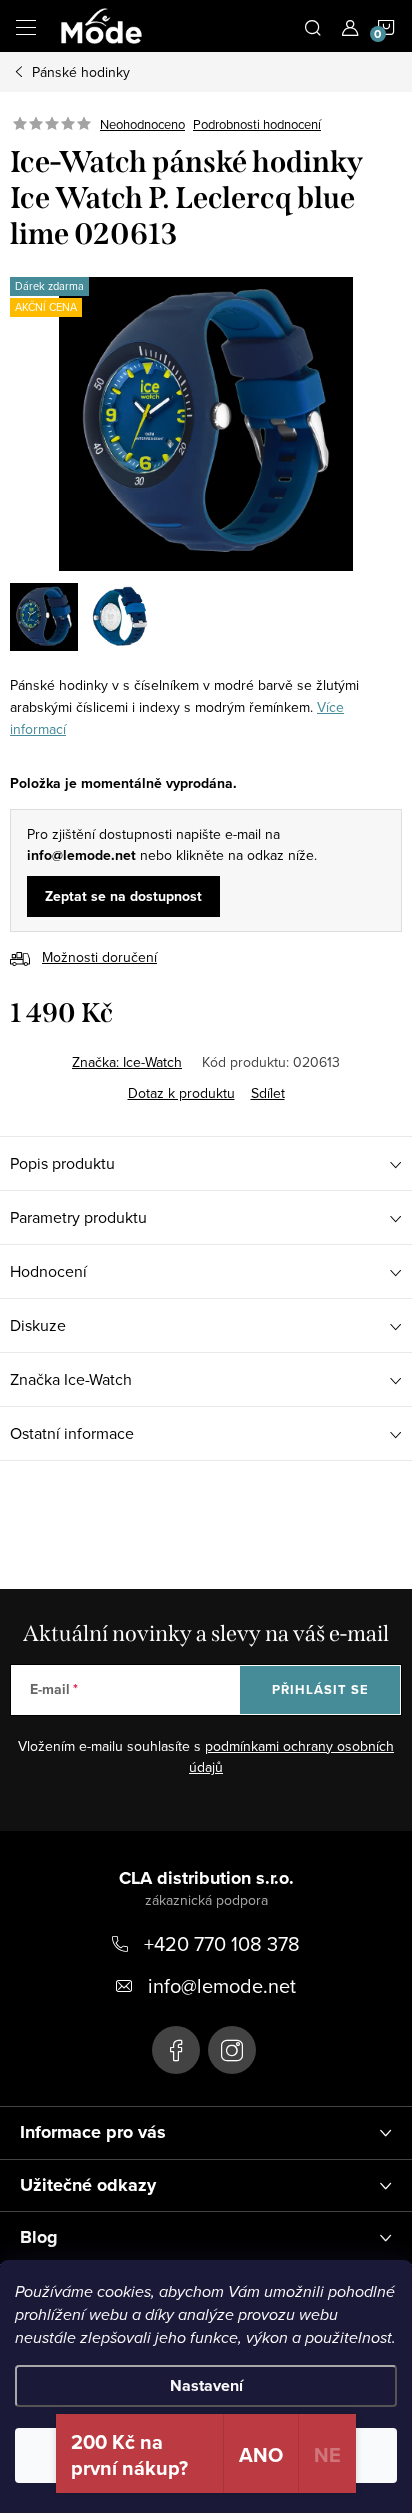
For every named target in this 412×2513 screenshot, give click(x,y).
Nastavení (206, 2385)
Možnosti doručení (99, 957)
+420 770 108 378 (222, 1943)
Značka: (127, 1062)
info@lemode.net (222, 1985)
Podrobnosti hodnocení (257, 124)
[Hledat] (313, 26)
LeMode (176, 2050)
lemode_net (232, 2050)
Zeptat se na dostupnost (123, 896)
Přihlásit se (320, 1689)
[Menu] (26, 26)
